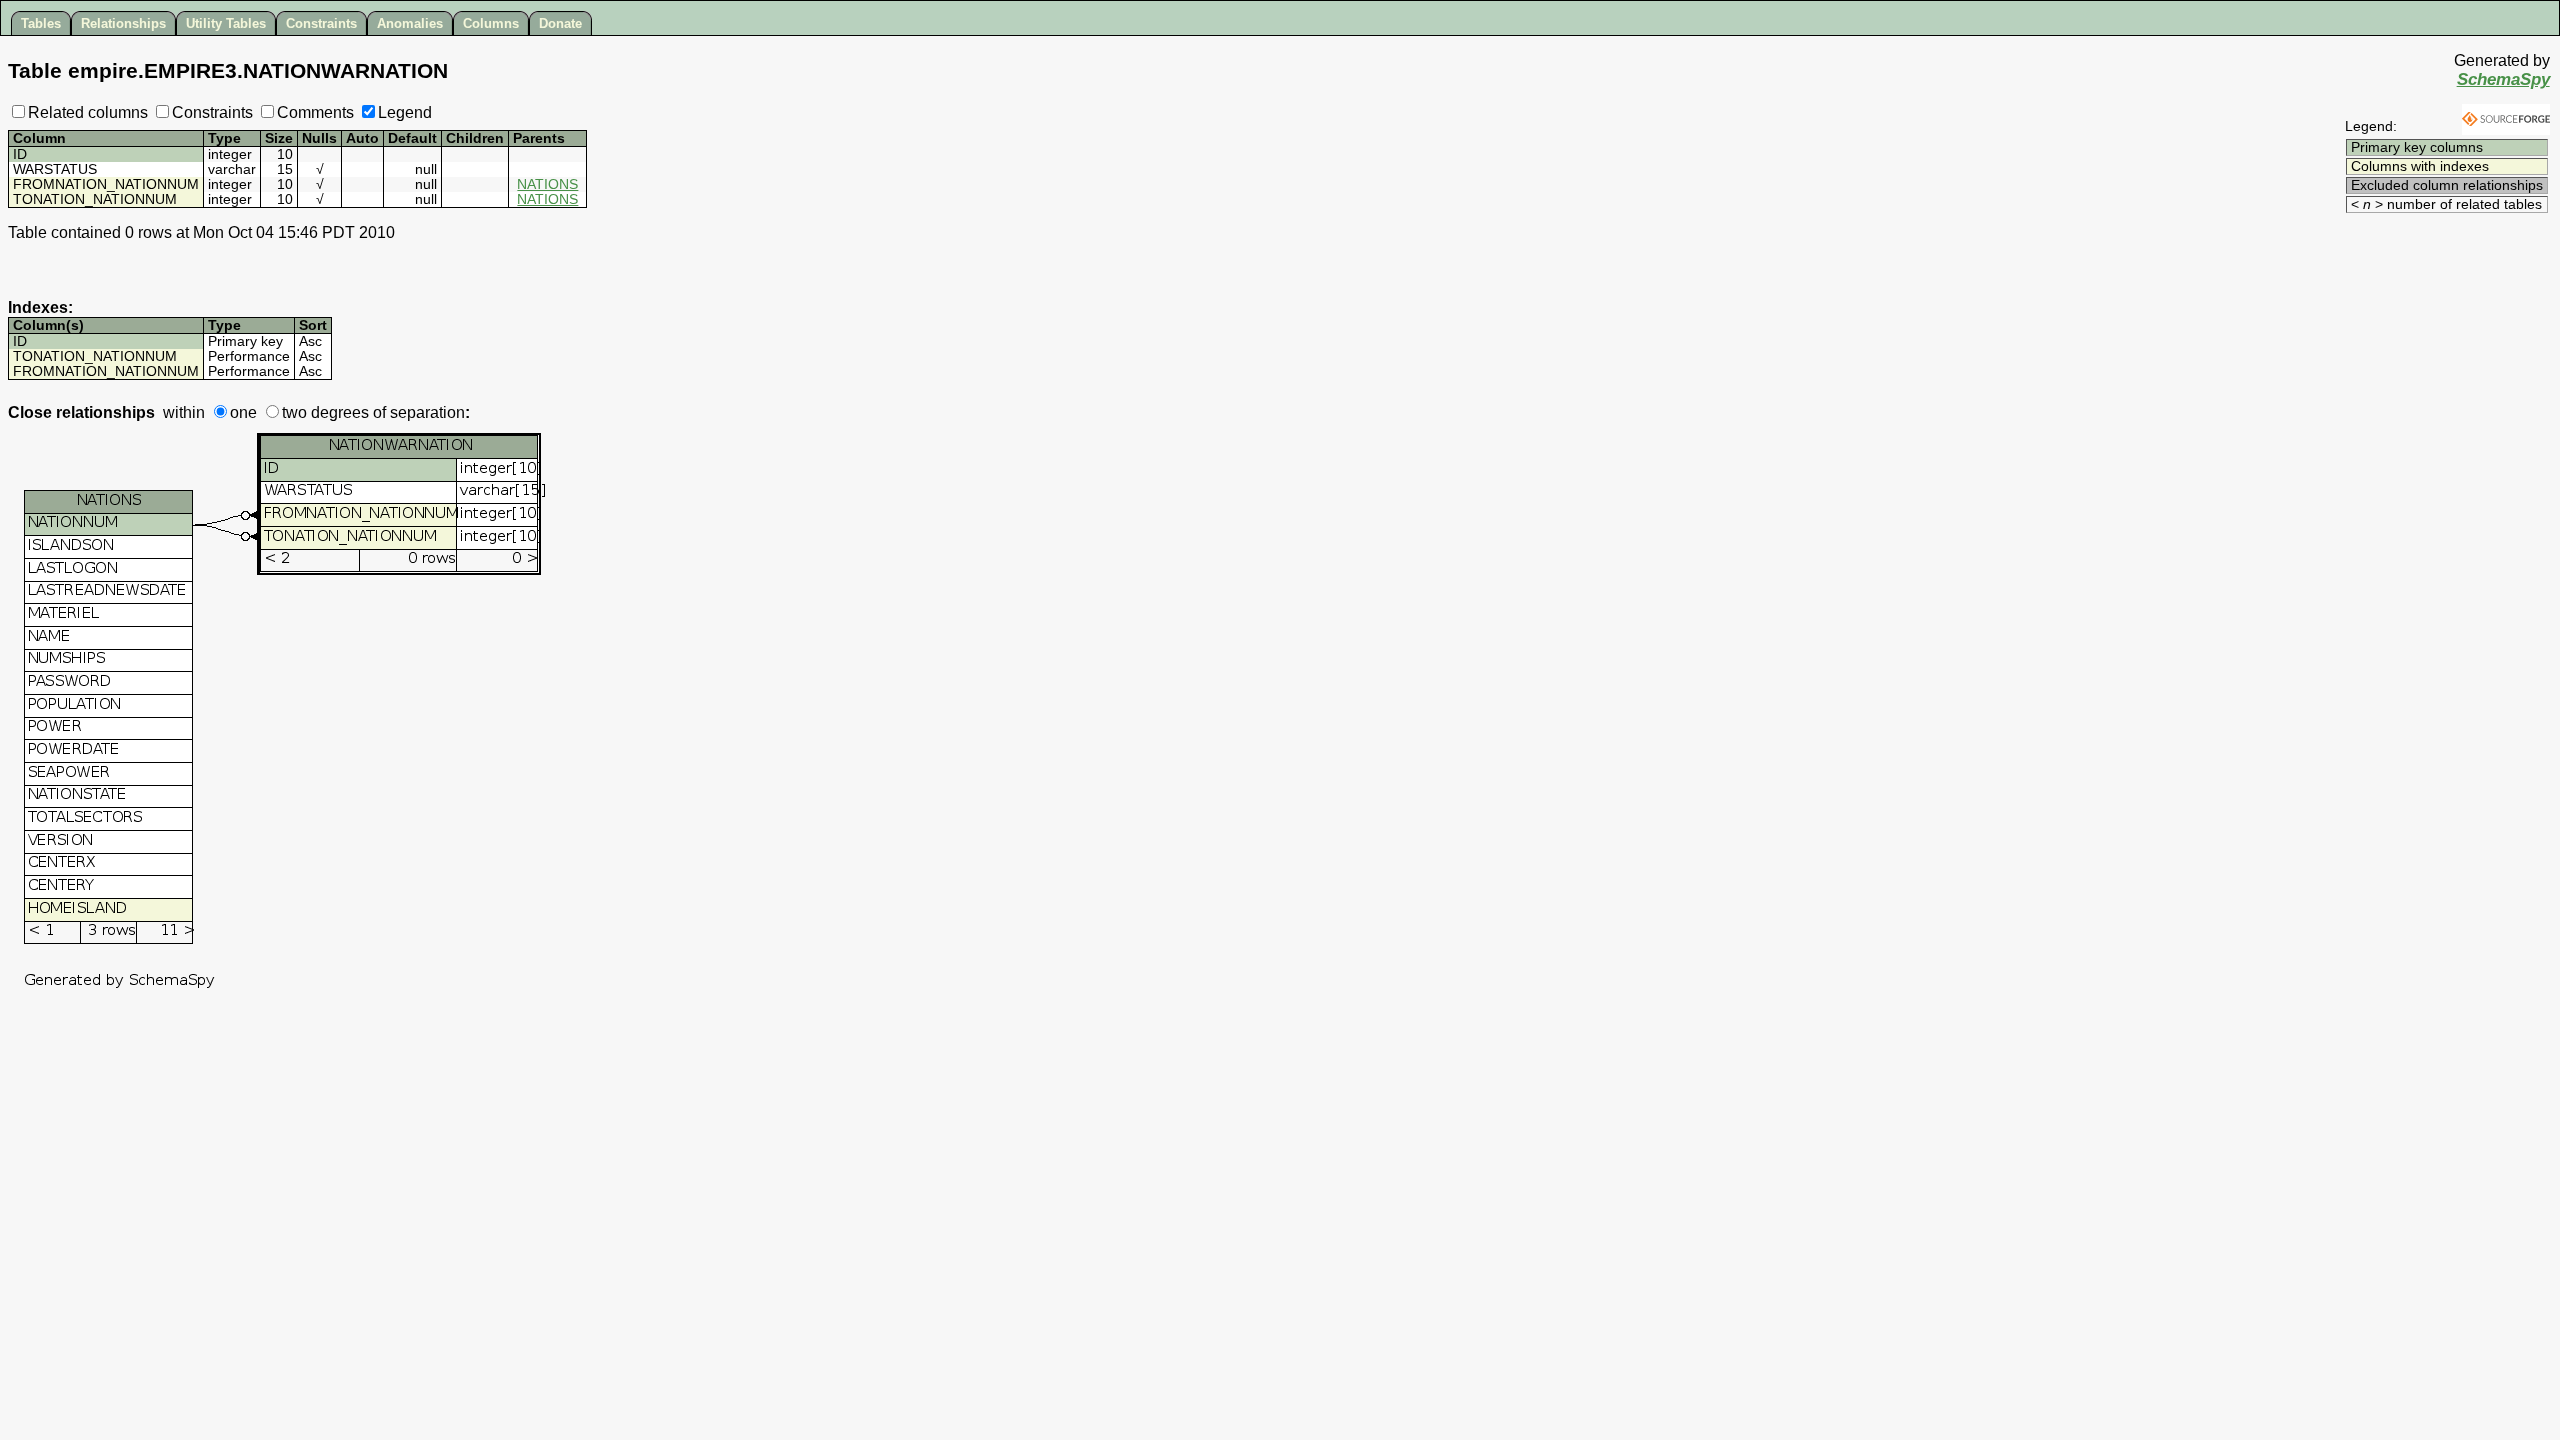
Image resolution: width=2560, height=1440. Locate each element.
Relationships (123, 23)
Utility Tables (226, 23)
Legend (405, 112)
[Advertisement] (2432, 247)
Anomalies (410, 23)
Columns (491, 23)
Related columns (88, 112)
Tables (41, 23)
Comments (315, 112)
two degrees (325, 412)
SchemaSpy (2503, 79)
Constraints (321, 23)
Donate (560, 23)
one (243, 412)
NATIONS (547, 184)
